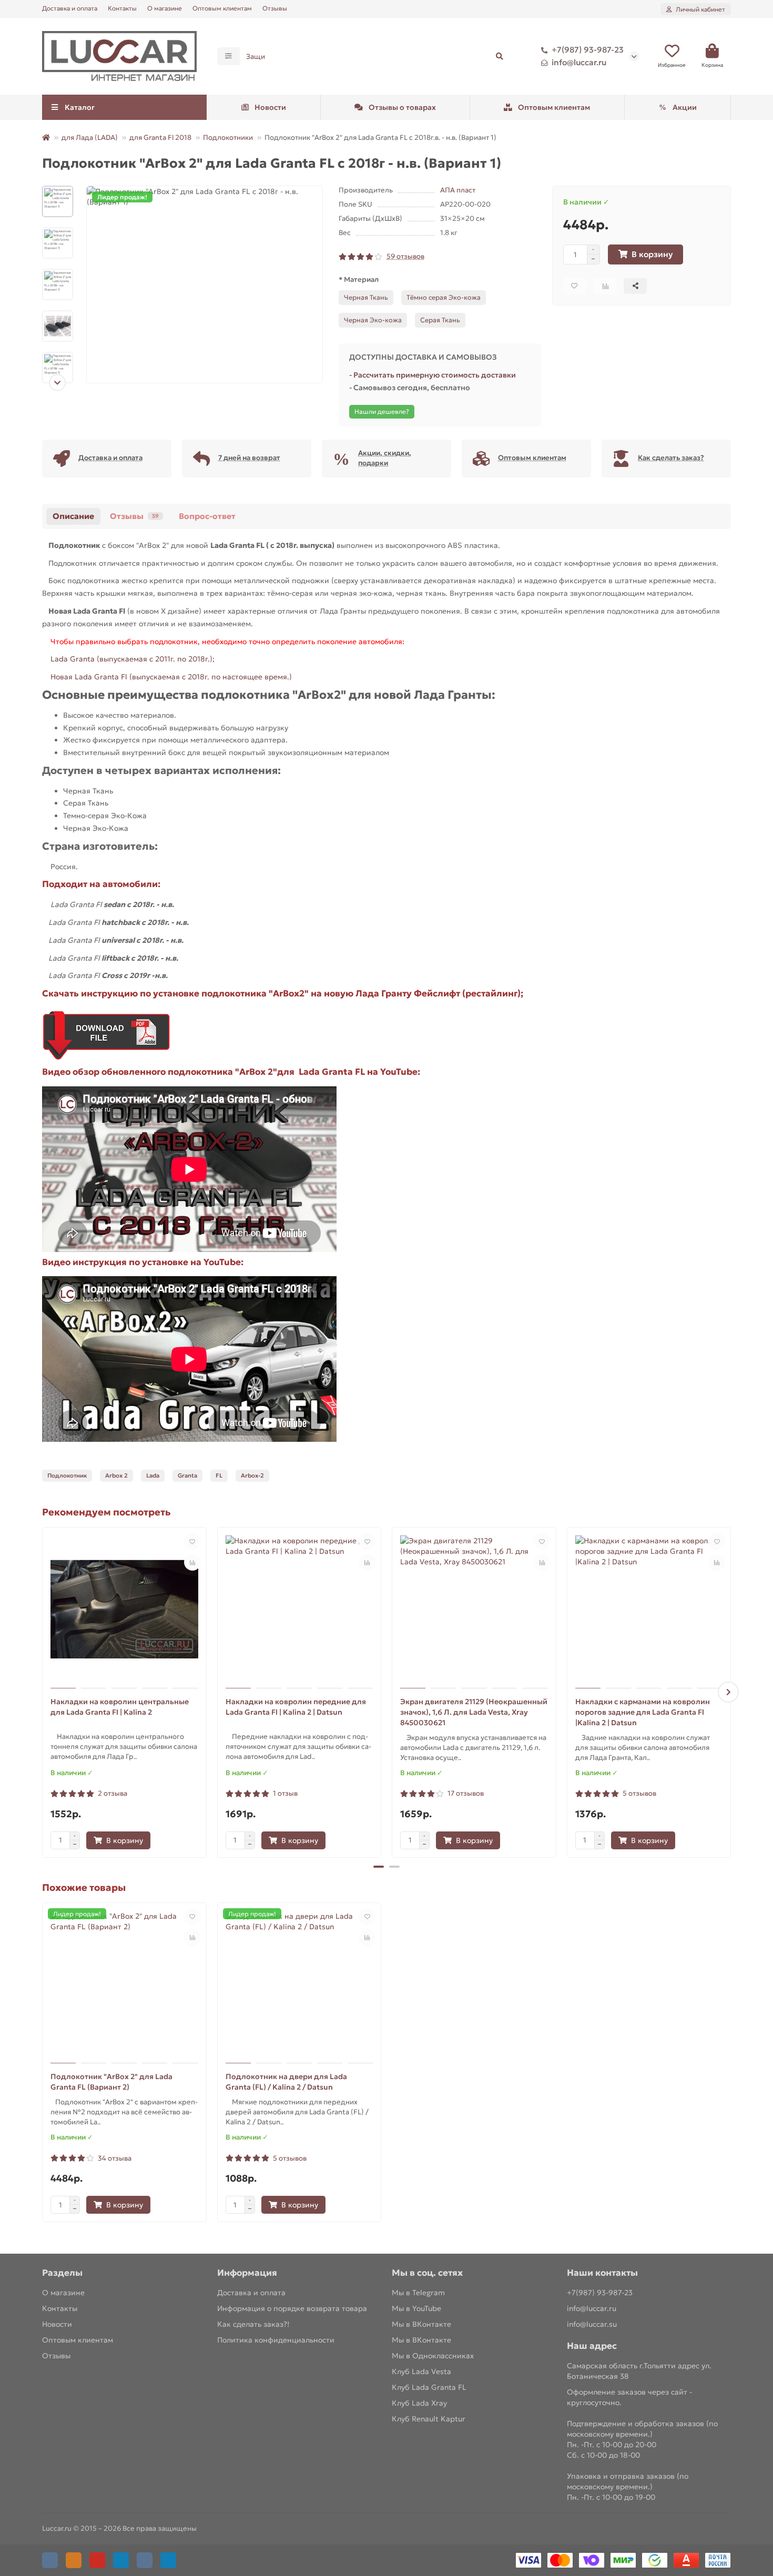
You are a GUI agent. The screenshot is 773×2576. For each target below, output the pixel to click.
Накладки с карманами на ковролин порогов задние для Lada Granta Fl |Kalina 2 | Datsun (643, 1712)
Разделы (62, 2273)
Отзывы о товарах (402, 107)
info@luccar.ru (579, 62)
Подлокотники (228, 138)
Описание (73, 516)
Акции (685, 107)
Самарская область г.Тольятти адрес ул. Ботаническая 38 (639, 2371)
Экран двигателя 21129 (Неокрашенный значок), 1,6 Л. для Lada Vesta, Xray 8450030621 (474, 1712)
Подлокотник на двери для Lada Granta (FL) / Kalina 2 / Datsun (286, 2082)
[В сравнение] (192, 1562)
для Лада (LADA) (90, 138)
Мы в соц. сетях (427, 2273)
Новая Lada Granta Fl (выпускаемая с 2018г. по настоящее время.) (170, 677)
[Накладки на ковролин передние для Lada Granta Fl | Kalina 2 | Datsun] (299, 1609)
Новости (270, 107)
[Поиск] (500, 56)
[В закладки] (192, 1541)
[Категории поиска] (228, 56)
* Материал (359, 279)
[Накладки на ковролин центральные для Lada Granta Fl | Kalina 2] (124, 1609)
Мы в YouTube (416, 2308)
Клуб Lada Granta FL (429, 2387)
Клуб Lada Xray (419, 2403)
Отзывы (275, 8)
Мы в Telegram (418, 2293)
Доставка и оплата (70, 8)
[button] (58, 186)
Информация (247, 2273)
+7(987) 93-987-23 (588, 50)
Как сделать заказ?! (253, 2324)
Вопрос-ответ (207, 516)
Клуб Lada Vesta (421, 2371)
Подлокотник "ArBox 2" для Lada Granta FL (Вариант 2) (111, 2082)
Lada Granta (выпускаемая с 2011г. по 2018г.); (133, 659)
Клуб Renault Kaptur (429, 2419)
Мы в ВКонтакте (421, 2324)
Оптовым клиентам (222, 8)
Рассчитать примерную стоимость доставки (435, 375)
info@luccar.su (592, 2324)
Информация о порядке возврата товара (292, 2308)
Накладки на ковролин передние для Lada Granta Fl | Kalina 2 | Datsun (296, 1707)
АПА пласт (458, 190)
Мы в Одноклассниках (433, 2356)
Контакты (122, 8)
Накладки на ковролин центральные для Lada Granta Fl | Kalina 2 (120, 1707)
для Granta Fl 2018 (160, 138)
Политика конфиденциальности (276, 2340)
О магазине (165, 8)
